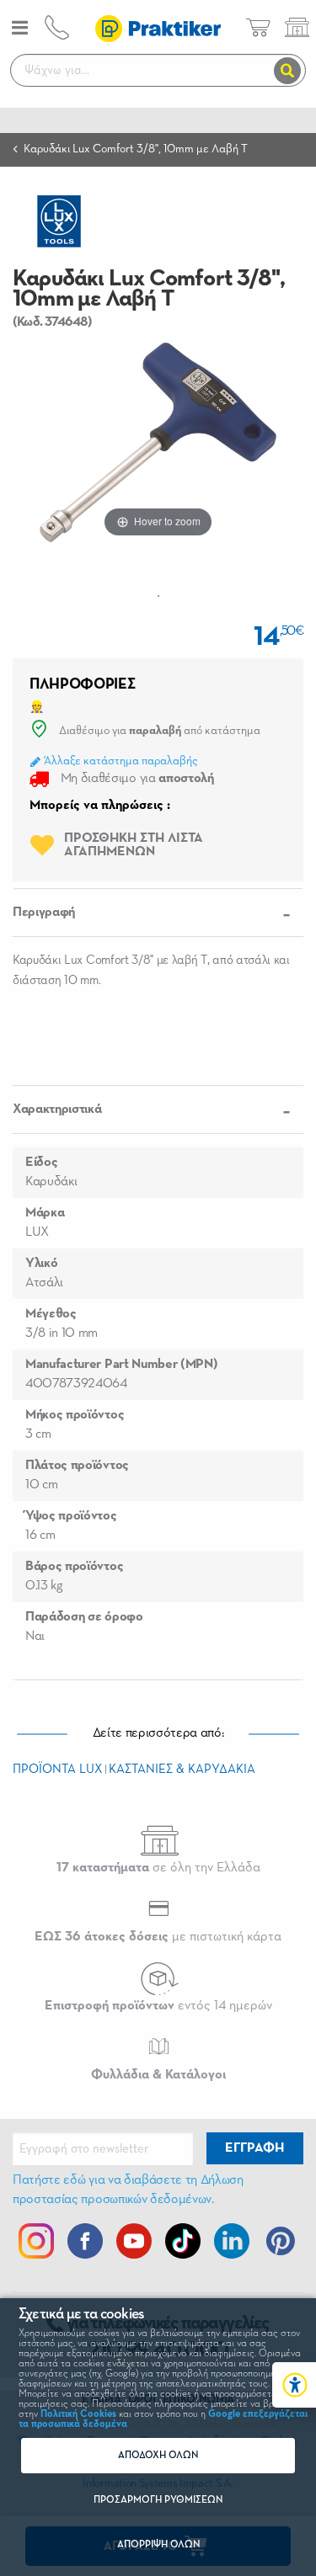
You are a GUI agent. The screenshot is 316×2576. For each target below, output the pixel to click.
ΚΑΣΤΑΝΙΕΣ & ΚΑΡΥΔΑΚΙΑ (182, 1769)
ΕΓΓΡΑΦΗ (254, 2148)
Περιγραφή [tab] (44, 913)
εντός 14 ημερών (158, 2006)
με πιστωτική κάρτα (158, 1937)
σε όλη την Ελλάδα (158, 1868)
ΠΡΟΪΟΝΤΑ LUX (58, 1769)
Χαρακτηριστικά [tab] (57, 1110)
